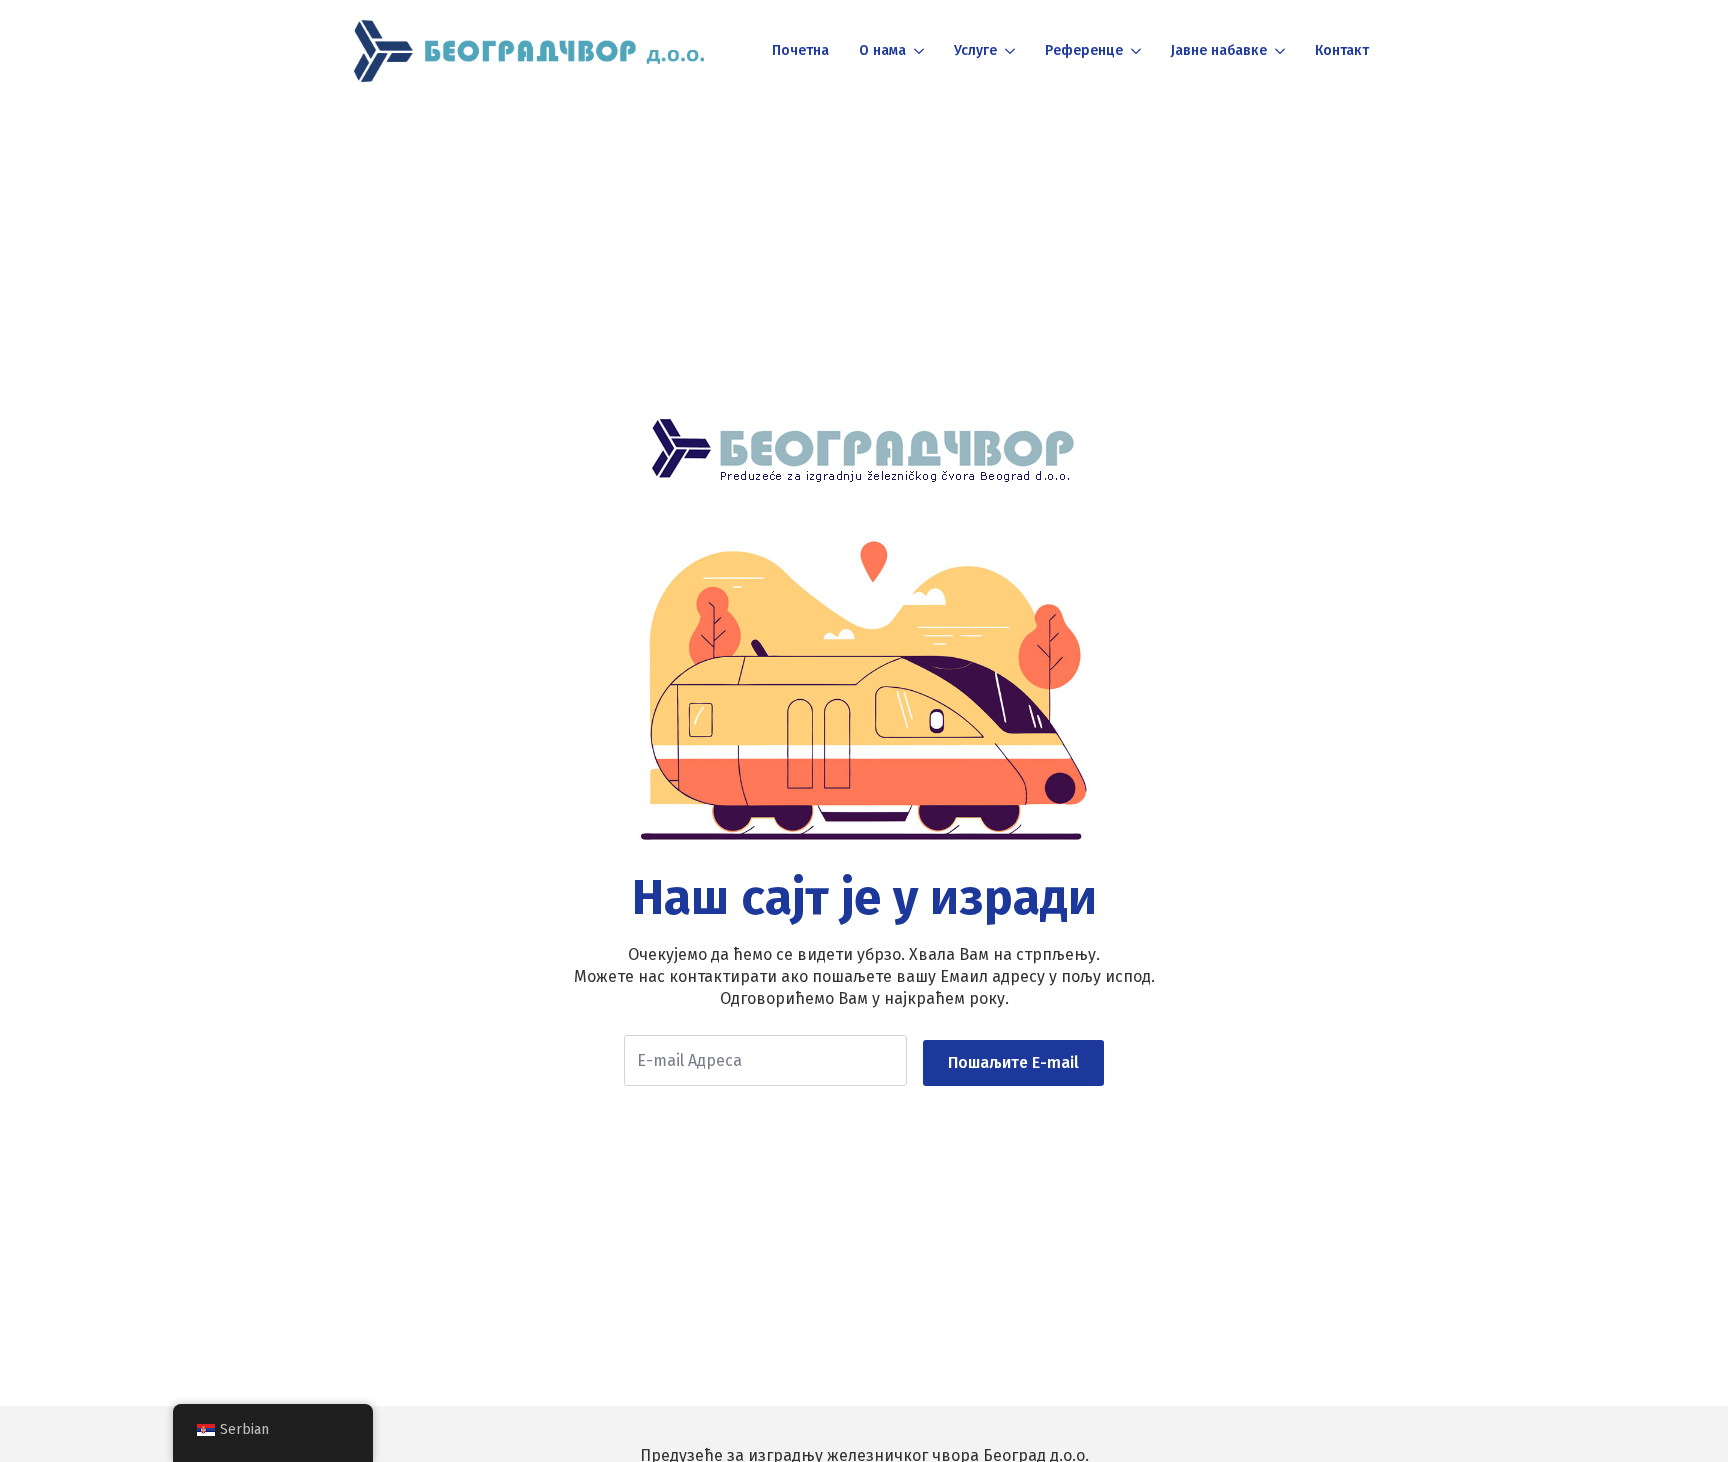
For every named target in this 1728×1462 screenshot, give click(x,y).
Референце (1084, 50)
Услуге (975, 50)
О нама (882, 50)
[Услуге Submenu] (1008, 51)
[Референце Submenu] (1134, 51)
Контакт (1342, 50)
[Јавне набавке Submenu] (1278, 51)
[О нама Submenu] (917, 51)
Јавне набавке (1219, 50)
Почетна (800, 50)
